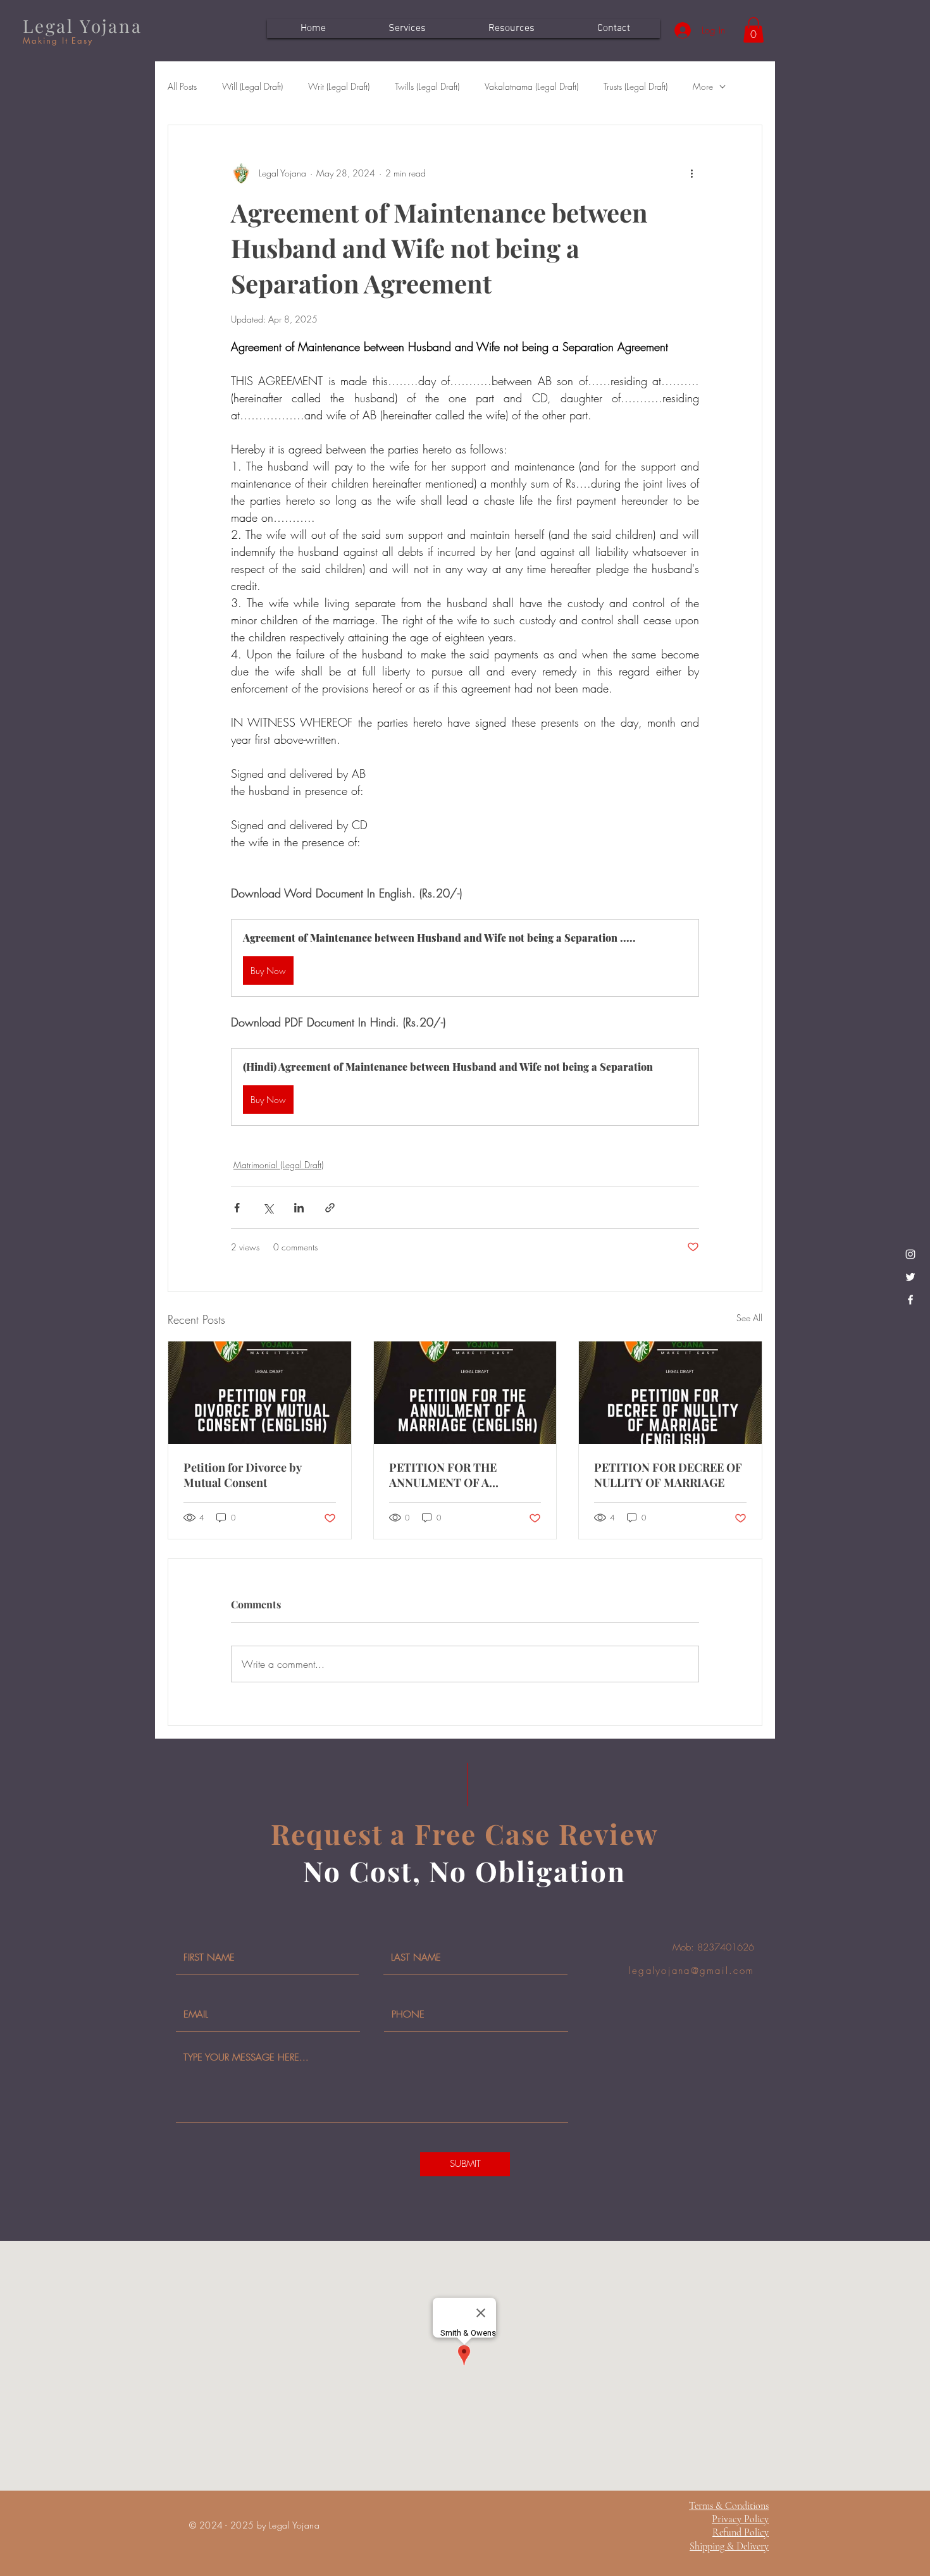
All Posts (182, 86)
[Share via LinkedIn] (299, 1208)
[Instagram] (910, 1254)
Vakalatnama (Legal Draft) (531, 86)
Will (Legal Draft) (252, 86)
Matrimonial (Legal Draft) (278, 1165)
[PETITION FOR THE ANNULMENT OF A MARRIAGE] (465, 1393)
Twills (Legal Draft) (427, 86)
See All (749, 1318)
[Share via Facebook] (237, 1208)
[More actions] (691, 173)
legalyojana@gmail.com (691, 1971)
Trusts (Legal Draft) (635, 86)
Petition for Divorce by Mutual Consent (242, 1475)
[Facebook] (910, 1300)
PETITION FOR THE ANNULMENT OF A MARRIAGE (443, 1475)
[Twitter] (910, 1277)
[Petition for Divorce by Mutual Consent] (260, 1393)
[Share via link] (330, 1208)
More (703, 86)
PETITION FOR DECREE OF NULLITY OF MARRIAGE (668, 1475)
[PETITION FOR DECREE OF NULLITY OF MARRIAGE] (670, 1393)
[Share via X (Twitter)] (268, 1208)
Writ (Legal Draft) (339, 86)
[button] (753, 30)
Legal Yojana (83, 26)
